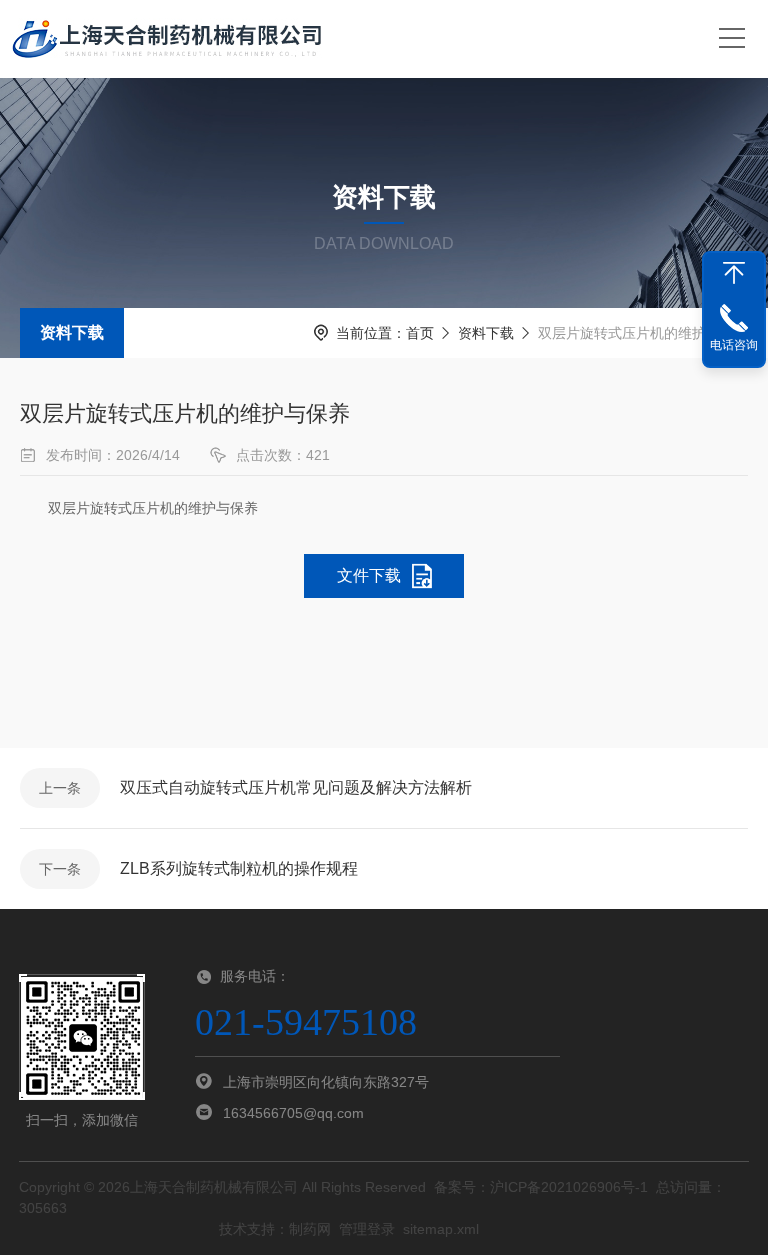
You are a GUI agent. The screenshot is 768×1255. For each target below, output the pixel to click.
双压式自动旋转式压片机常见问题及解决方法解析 (296, 787)
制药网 (310, 1229)
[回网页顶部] (734, 273)
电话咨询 (734, 345)
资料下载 (72, 332)
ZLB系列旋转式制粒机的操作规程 (239, 868)
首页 (420, 333)
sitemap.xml (441, 1229)
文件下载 (369, 575)
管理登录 (367, 1229)
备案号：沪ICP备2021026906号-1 (541, 1187)
